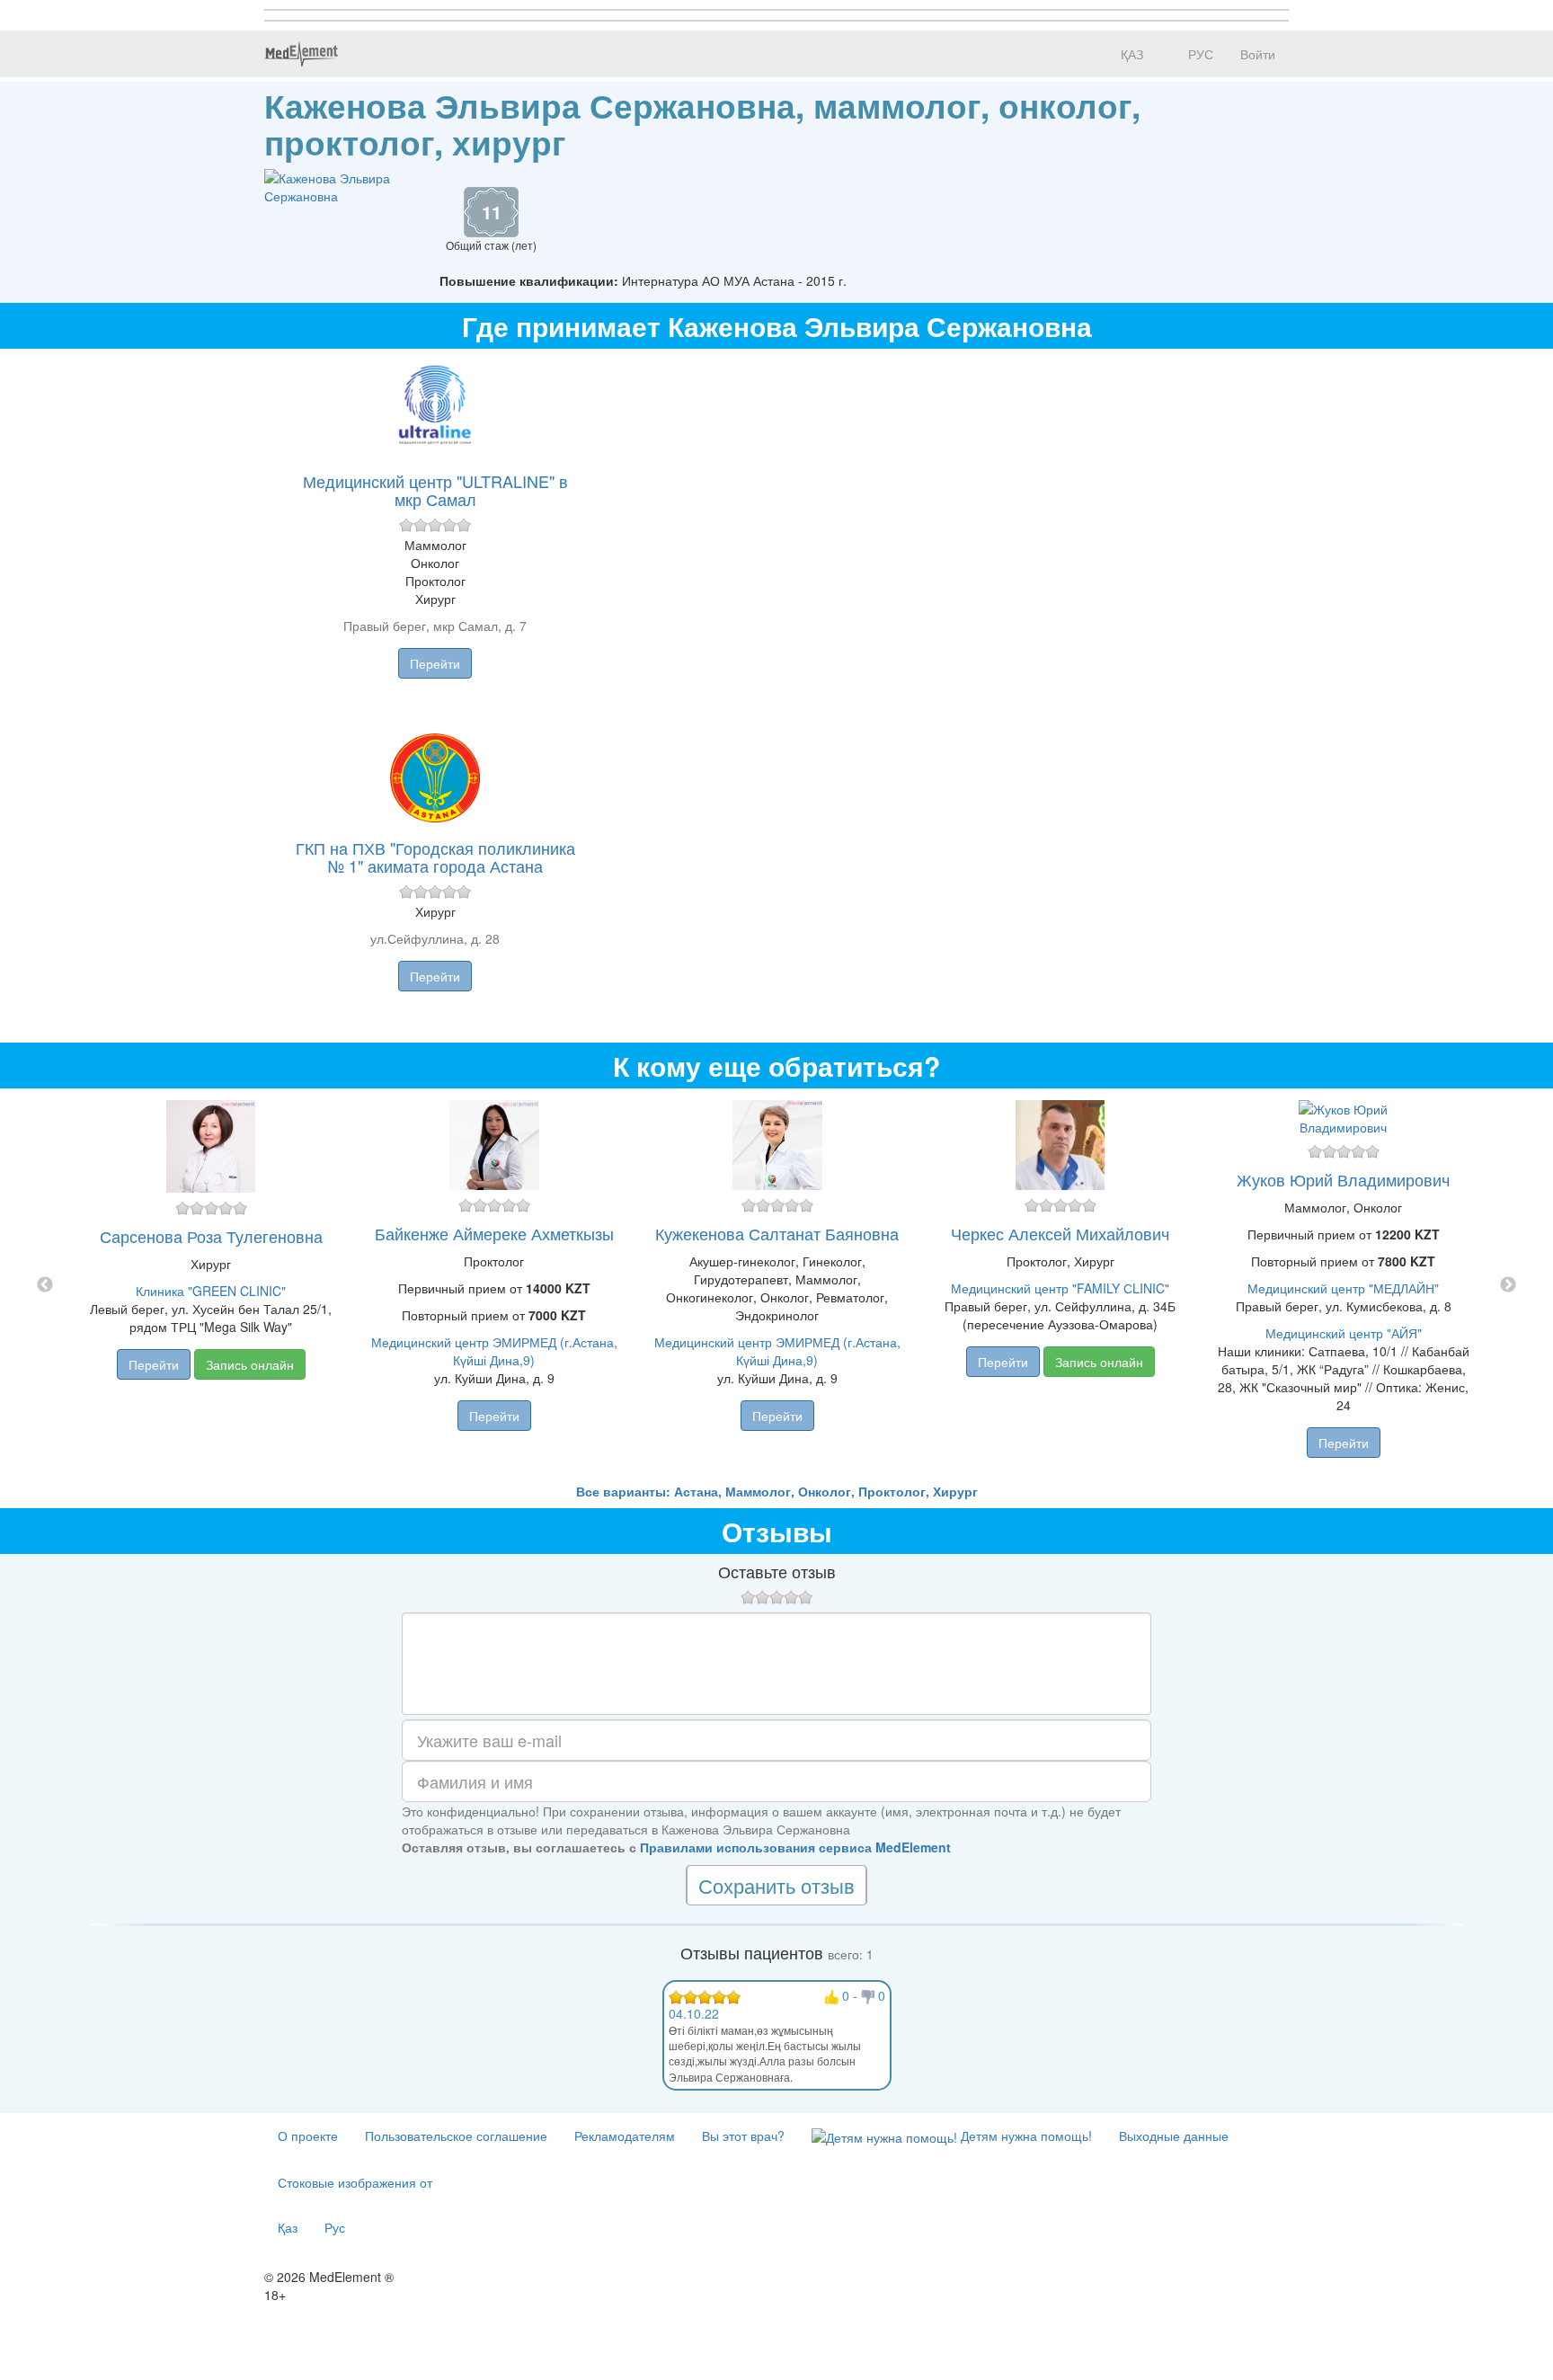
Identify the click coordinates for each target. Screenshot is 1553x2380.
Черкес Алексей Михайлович (1060, 1233)
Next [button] (1508, 1285)
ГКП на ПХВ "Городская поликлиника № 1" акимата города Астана (435, 857)
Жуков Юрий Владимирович (1343, 1179)
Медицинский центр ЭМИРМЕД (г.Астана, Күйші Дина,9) (494, 1351)
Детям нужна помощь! (1025, 2136)
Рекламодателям (625, 2136)
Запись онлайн (250, 1364)
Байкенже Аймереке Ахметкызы (494, 1233)
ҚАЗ (1130, 54)
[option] (777, 1285)
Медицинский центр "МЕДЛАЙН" (1343, 1288)
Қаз (288, 2227)
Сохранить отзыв (776, 1885)
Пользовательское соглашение (456, 2136)
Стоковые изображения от (355, 2182)
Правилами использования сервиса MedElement (795, 1847)
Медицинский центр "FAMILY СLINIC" (1060, 1288)
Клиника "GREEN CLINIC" (211, 1291)
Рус (335, 2227)
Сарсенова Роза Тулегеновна (211, 1236)
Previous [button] (45, 1285)
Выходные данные (1174, 2136)
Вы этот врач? (743, 2136)
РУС (1199, 54)
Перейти (435, 663)
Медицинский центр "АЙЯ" (1344, 1333)
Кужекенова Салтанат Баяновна (777, 1233)
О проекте (308, 2136)
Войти (1258, 54)
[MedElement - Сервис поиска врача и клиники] (301, 54)
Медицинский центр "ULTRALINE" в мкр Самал (435, 490)
